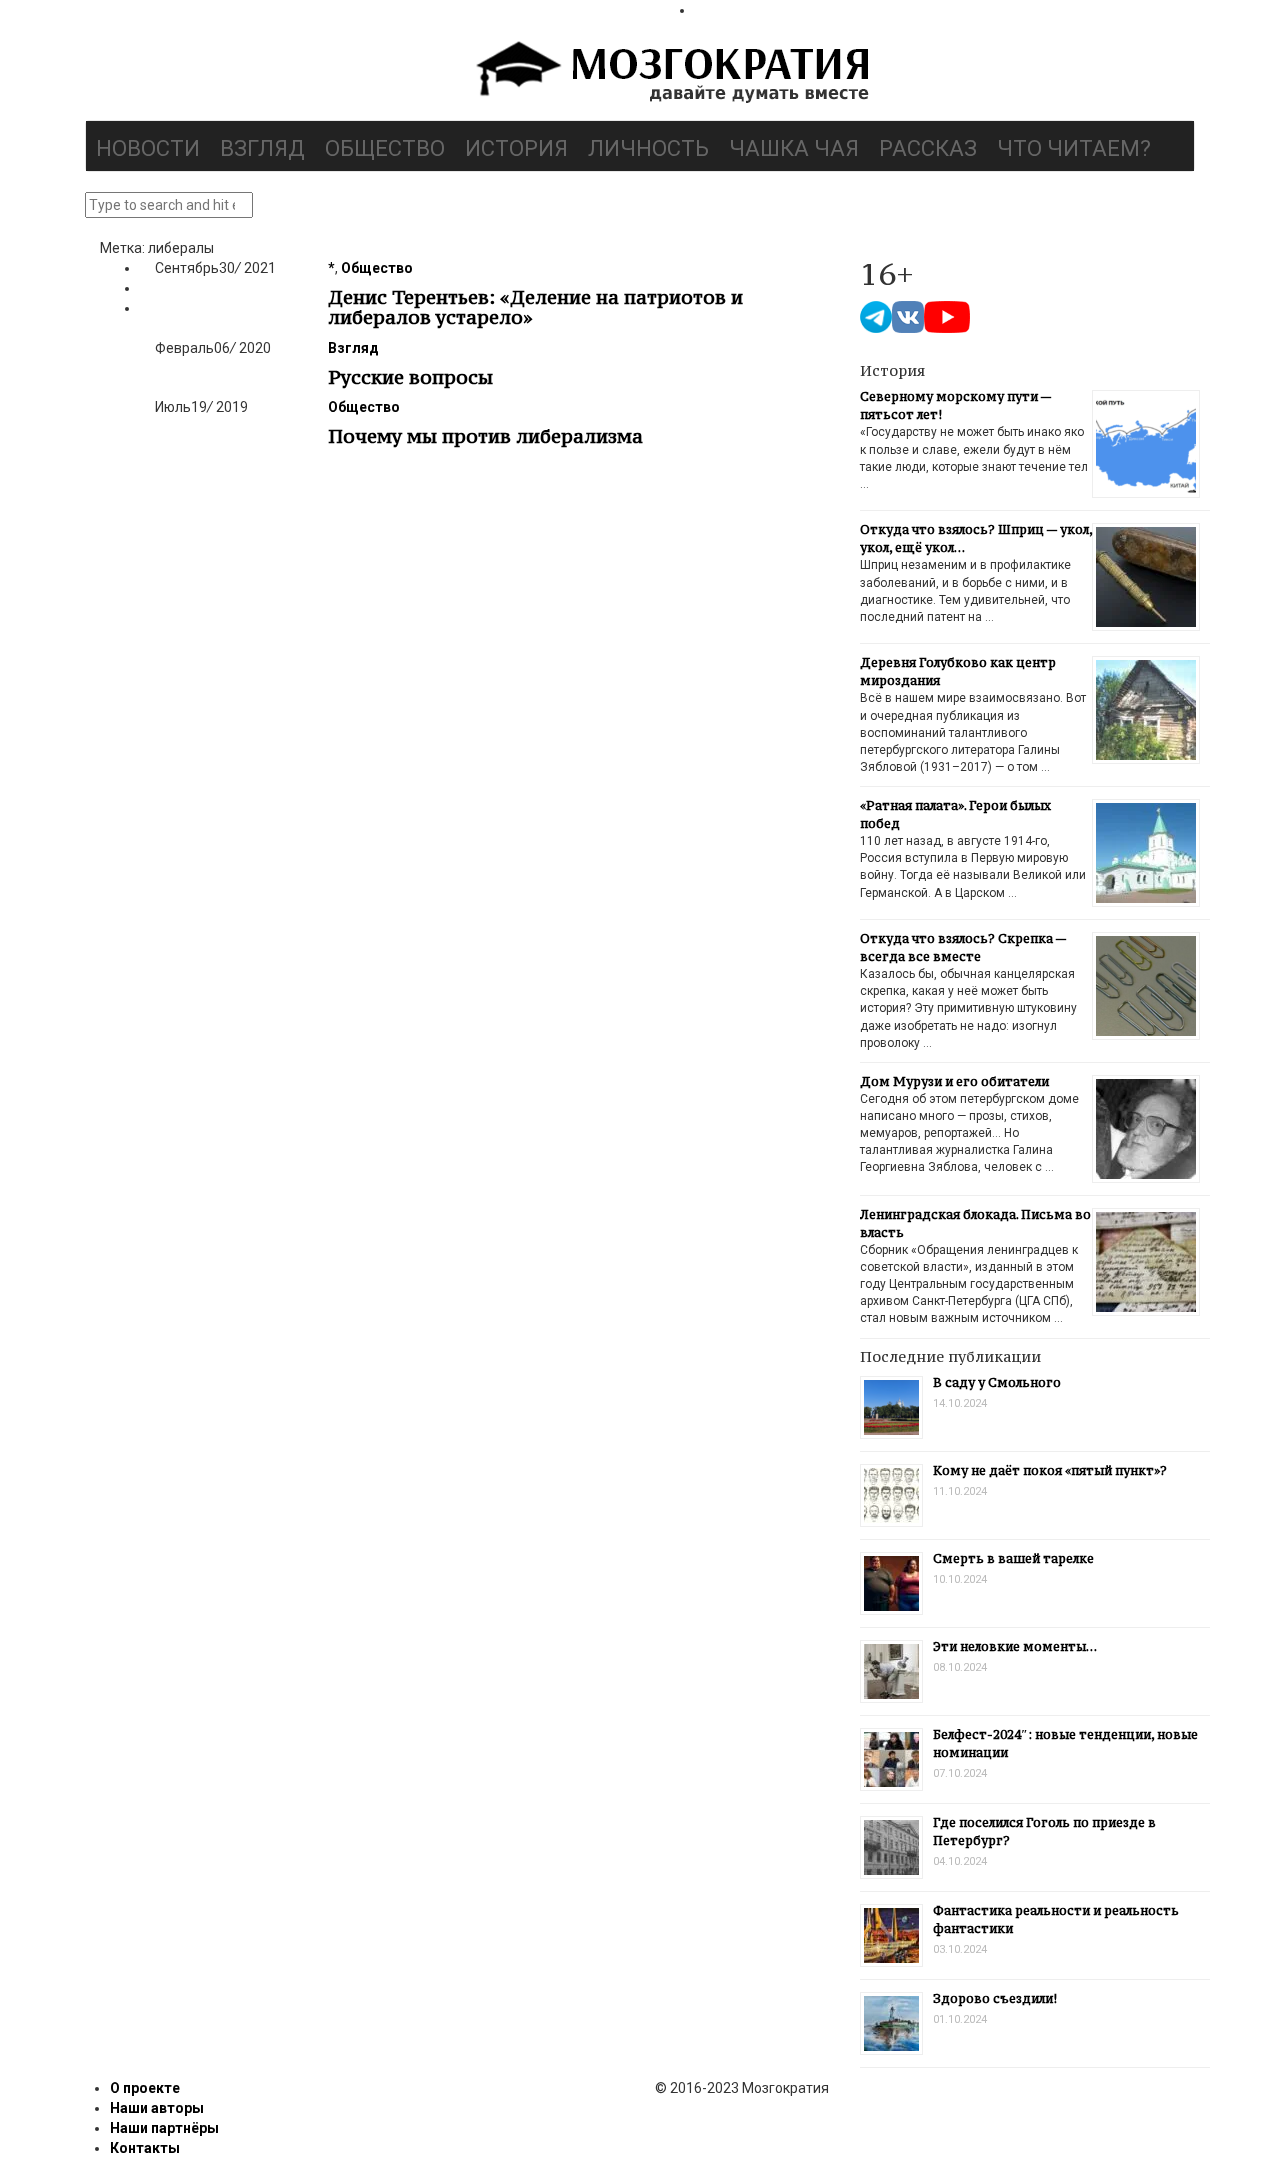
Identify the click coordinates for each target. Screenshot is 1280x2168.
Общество (385, 148)
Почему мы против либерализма (485, 436)
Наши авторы (157, 2108)
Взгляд (262, 148)
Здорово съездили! (995, 1998)
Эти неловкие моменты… (1015, 1646)
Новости (148, 148)
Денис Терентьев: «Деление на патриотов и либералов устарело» (535, 307)
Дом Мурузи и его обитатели (954, 1081)
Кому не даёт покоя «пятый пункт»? (1050, 1470)
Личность (648, 148)
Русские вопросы (410, 377)
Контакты (145, 2148)
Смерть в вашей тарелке (1013, 1558)
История (516, 148)
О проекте (145, 2088)
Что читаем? (1074, 148)
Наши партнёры (164, 2128)
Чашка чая (794, 148)
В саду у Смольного (997, 1382)
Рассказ (928, 148)
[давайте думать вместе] (670, 74)
